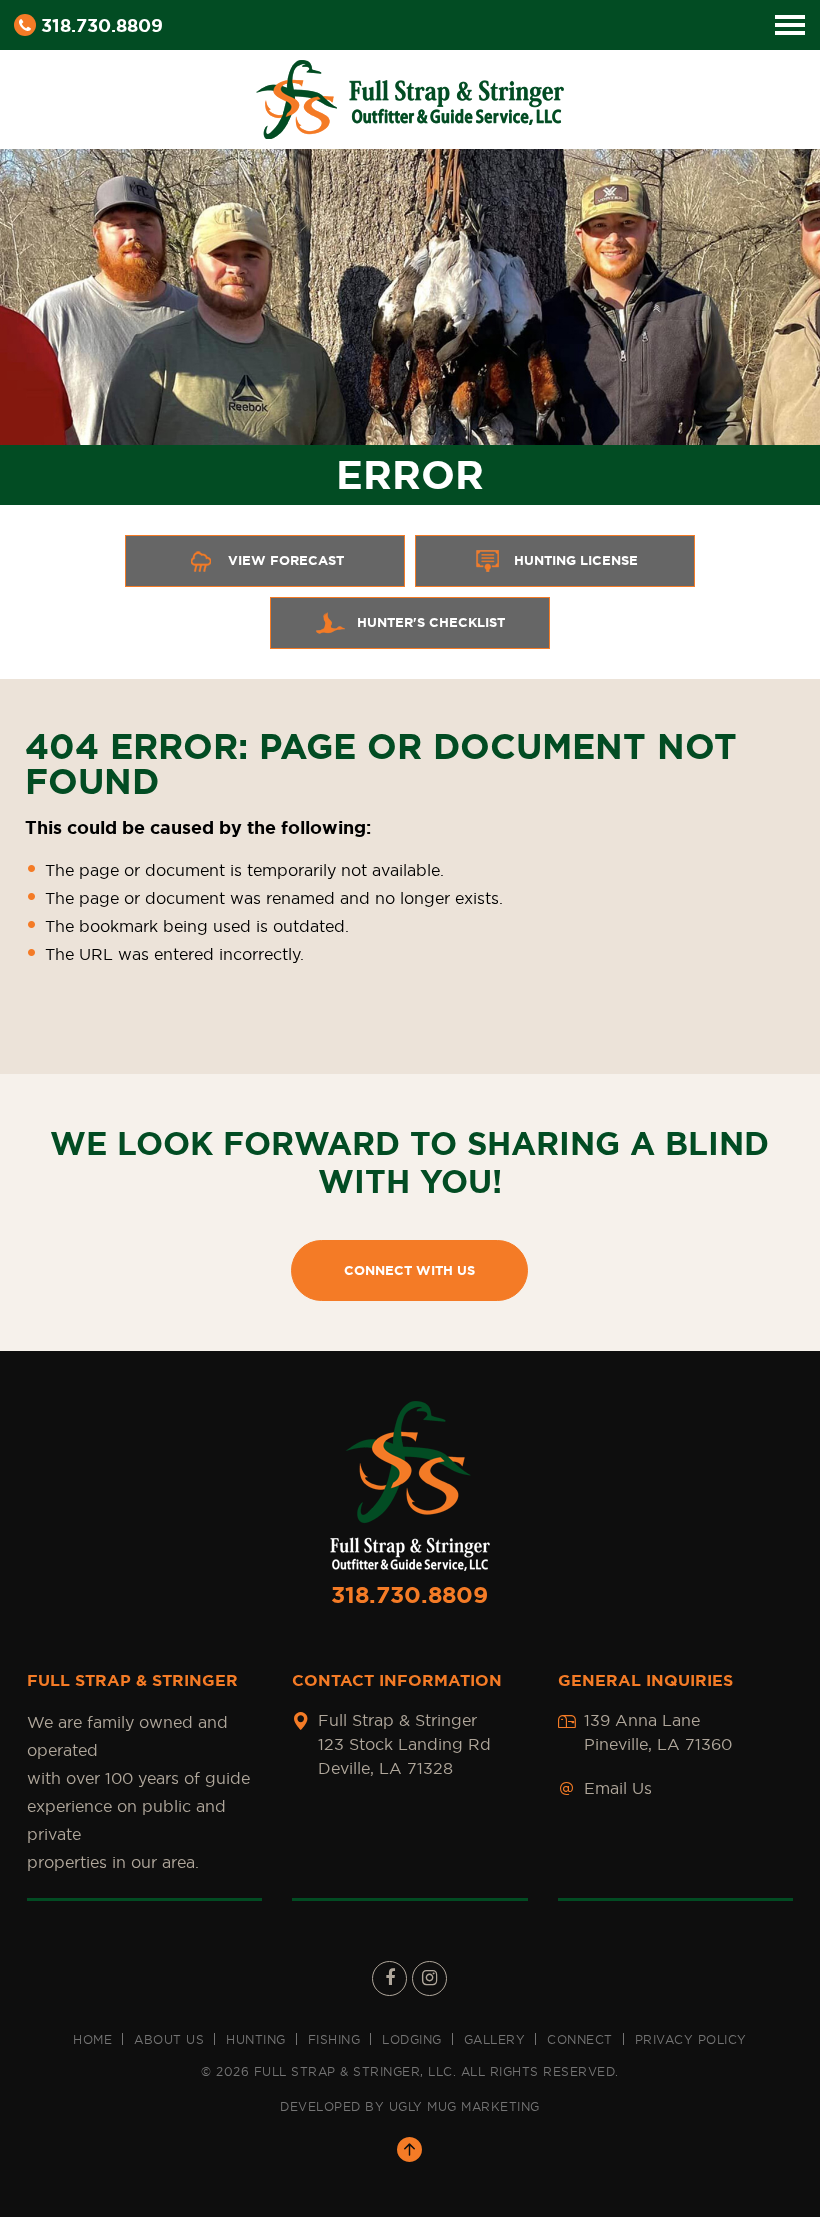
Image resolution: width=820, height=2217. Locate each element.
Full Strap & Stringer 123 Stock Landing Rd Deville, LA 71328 (404, 1744)
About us (169, 2039)
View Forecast (286, 560)
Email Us (618, 1788)
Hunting (256, 2039)
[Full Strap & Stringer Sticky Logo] (410, 96)
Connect (580, 2039)
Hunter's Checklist (431, 622)
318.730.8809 (102, 25)
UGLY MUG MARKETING (464, 2106)
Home (92, 2039)
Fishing (334, 2039)
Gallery (495, 2039)
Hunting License (576, 560)
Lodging (412, 2039)
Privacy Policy (691, 2039)
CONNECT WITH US (409, 1270)
